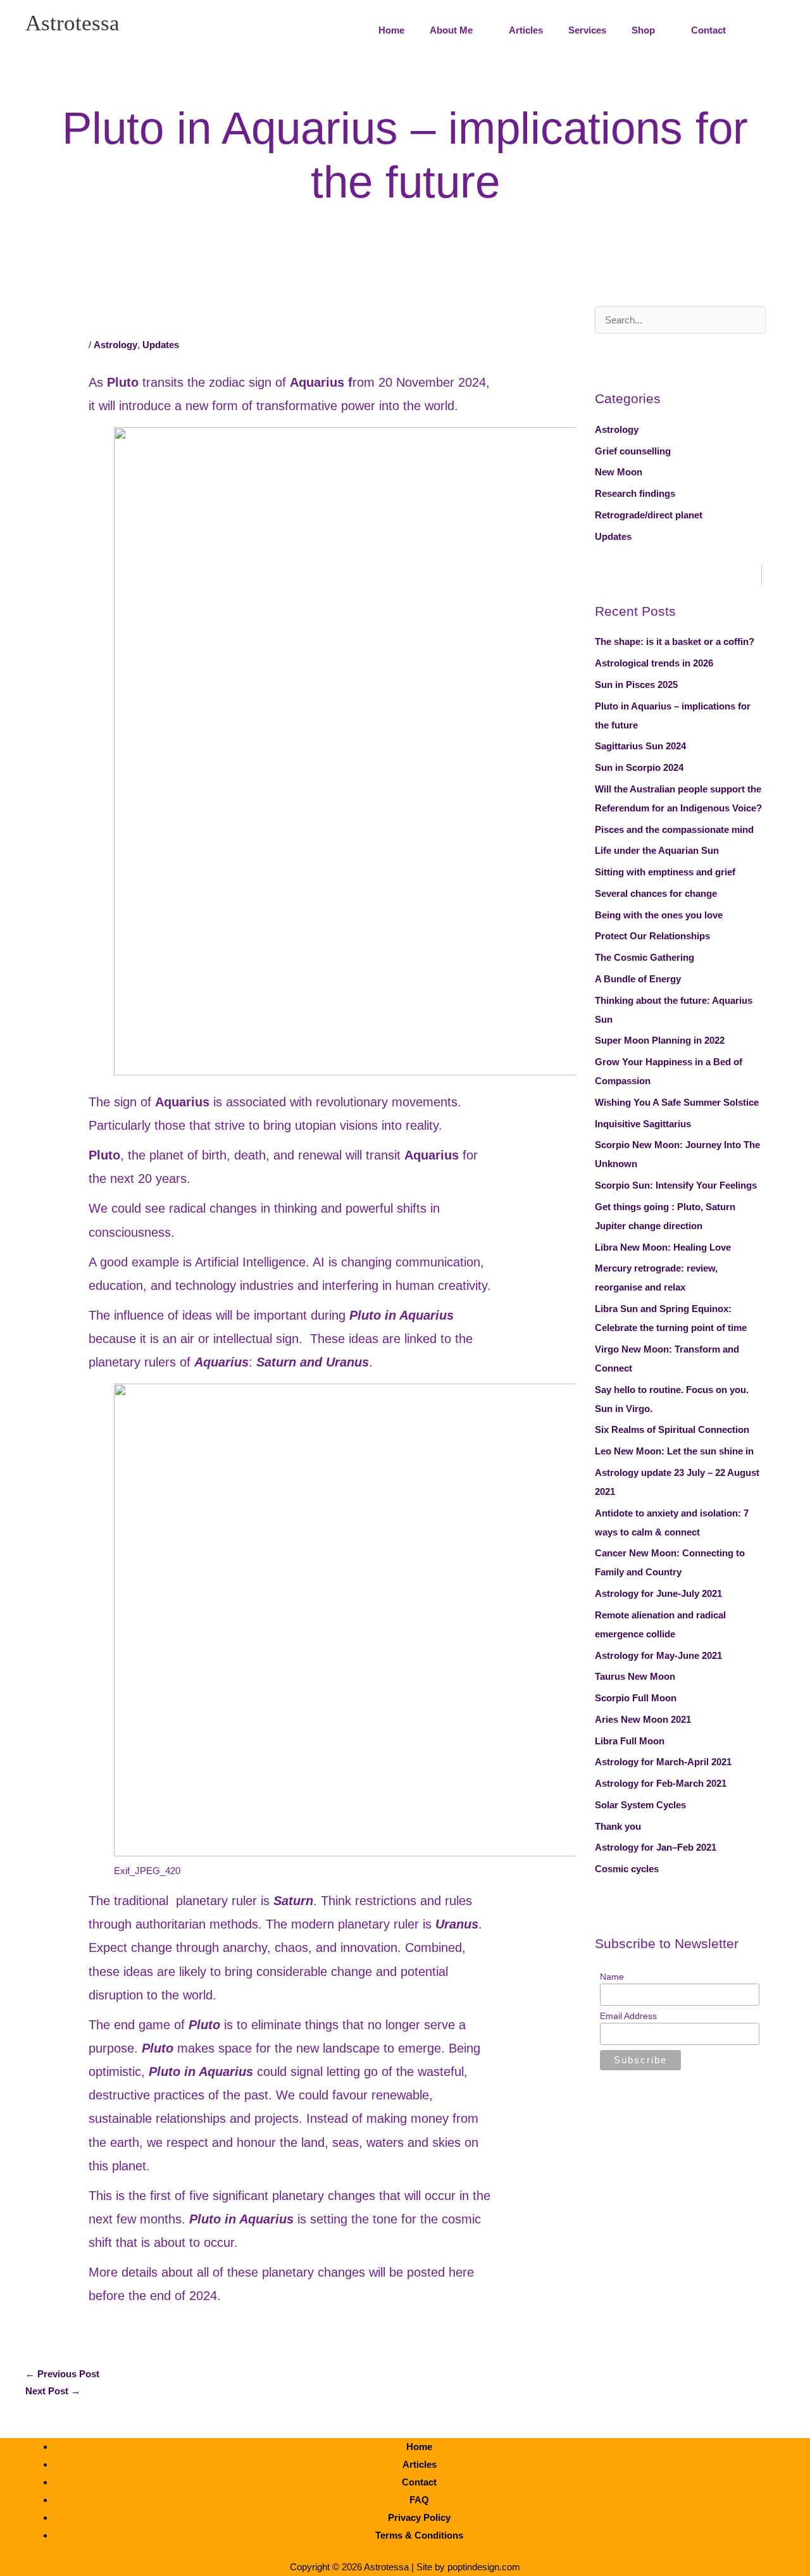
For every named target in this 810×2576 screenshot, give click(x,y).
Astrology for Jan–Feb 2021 (656, 1847)
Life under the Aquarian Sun (657, 850)
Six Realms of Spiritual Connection (672, 1429)
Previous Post (62, 2374)
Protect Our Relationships (652, 936)
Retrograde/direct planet (649, 515)
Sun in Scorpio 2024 (639, 767)
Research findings (635, 493)
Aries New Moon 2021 (643, 1719)
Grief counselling (633, 451)
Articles (420, 2464)
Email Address (628, 2016)
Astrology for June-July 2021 (658, 1593)
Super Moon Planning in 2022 (660, 1040)
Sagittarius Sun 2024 (640, 746)
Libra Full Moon (630, 1741)
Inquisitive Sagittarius (643, 1124)
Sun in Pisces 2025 (636, 685)
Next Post (53, 2391)
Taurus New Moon (635, 1676)
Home (419, 2447)
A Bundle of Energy (638, 979)
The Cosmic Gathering (645, 957)
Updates (161, 345)
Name (612, 1977)
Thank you (618, 1826)
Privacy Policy (419, 2517)
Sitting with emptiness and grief (665, 872)
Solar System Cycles (640, 1805)
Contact (419, 2482)
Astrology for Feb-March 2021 (661, 1783)
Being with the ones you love (659, 915)
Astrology (115, 345)
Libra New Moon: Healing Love (663, 1247)
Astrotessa (72, 23)
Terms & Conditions (419, 2535)
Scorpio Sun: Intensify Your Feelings (676, 1185)
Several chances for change (656, 893)
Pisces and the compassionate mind (674, 829)
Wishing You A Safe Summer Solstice (677, 1102)
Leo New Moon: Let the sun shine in (674, 1451)
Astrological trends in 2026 (654, 663)
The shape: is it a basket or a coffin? (675, 641)
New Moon (619, 472)
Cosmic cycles (627, 1869)
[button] (767, 30)
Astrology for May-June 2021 (658, 1655)
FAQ (419, 2500)
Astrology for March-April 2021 (663, 1762)
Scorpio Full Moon (636, 1698)
